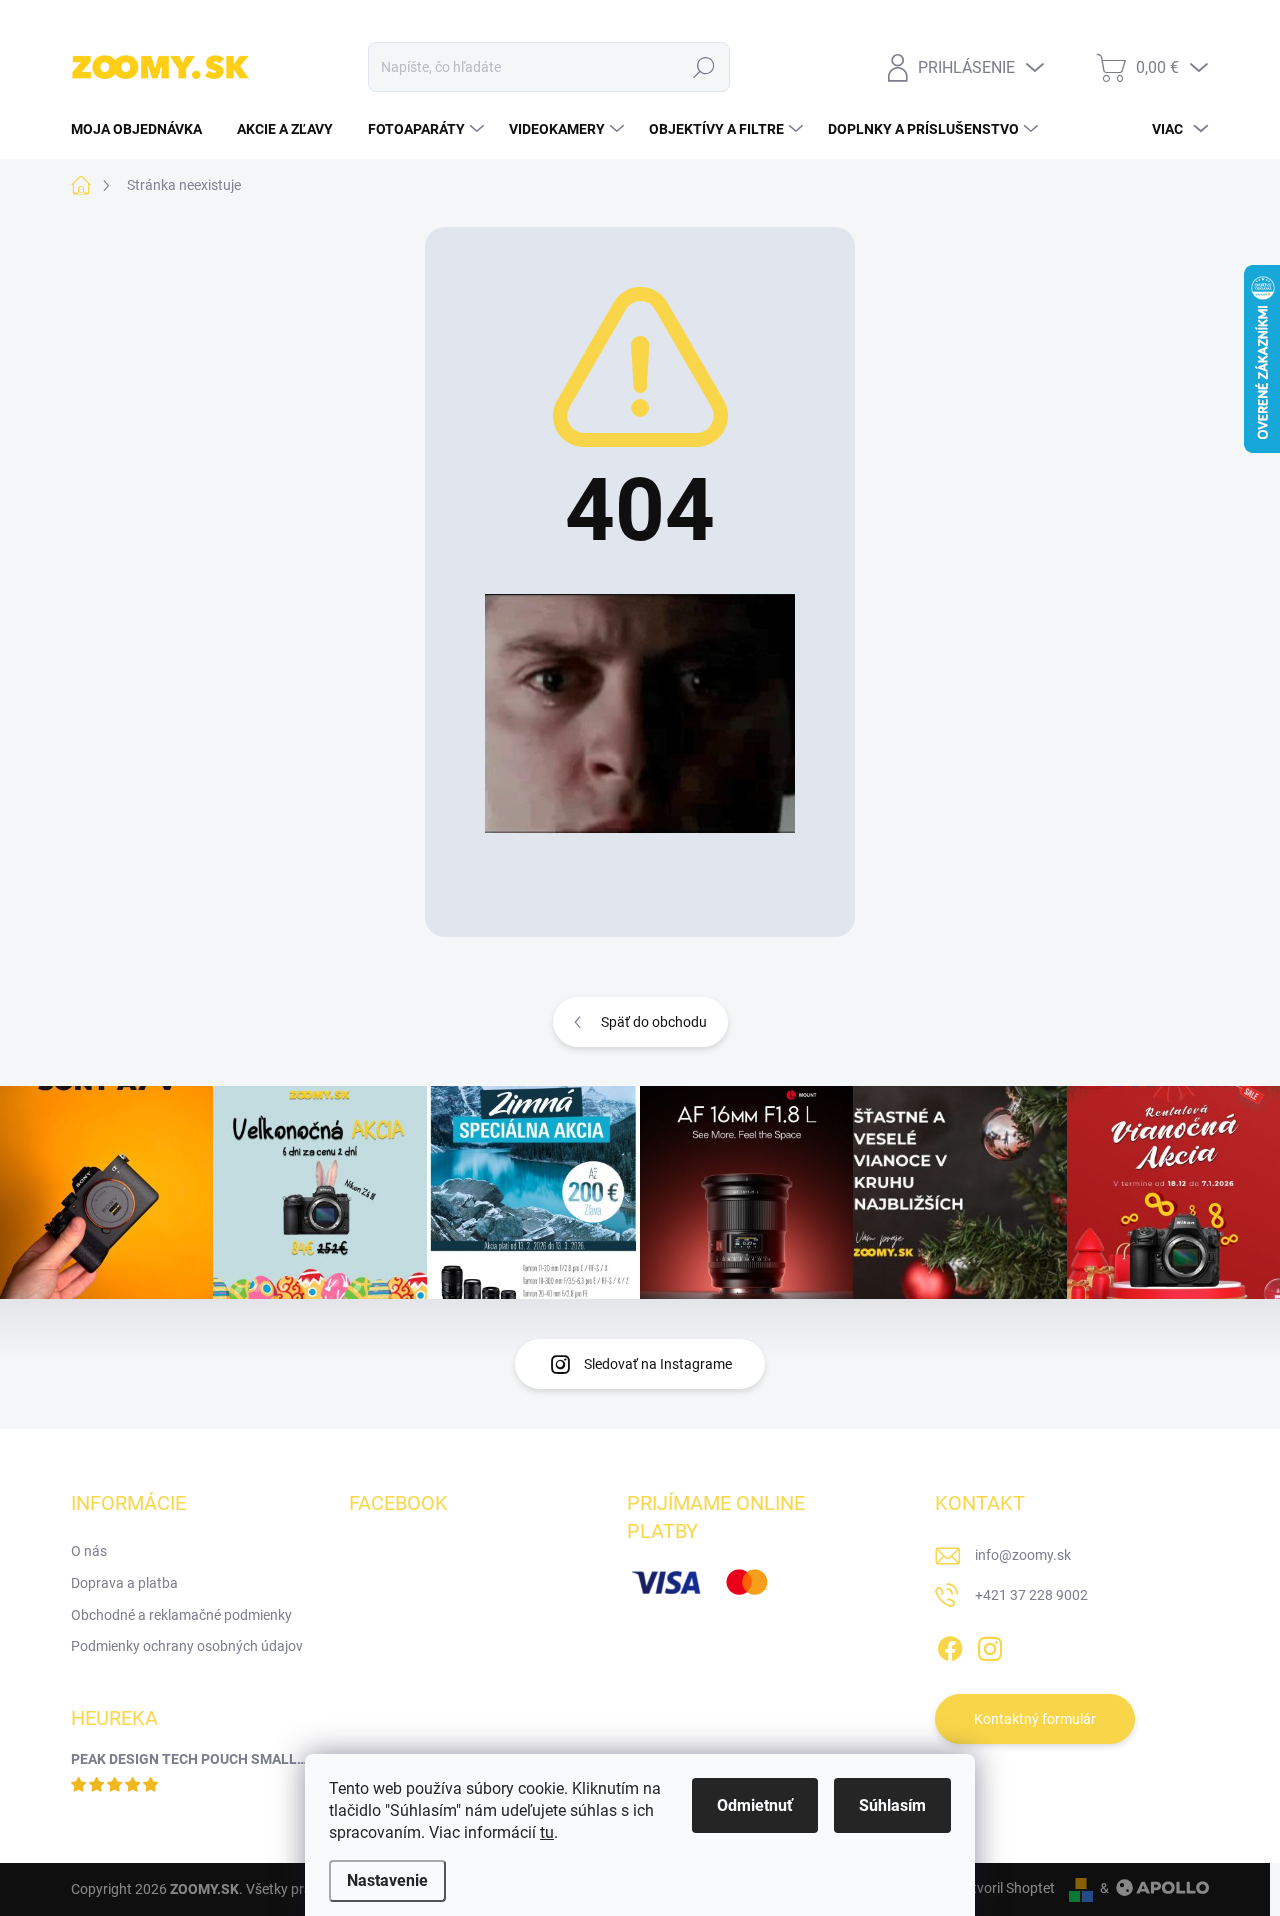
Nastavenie (387, 1880)
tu (547, 1832)
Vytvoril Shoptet (1005, 1888)
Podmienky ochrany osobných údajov (187, 1646)
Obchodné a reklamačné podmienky (181, 1615)
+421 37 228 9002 (1031, 1595)
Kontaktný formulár (1035, 1719)
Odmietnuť (755, 1805)
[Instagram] (990, 1646)
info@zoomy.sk (1023, 1555)
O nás (89, 1551)
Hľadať (704, 67)
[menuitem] (144, 129)
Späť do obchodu (654, 1022)
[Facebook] (950, 1646)
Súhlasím (892, 1805)
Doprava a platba (124, 1583)
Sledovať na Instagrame (658, 1364)
